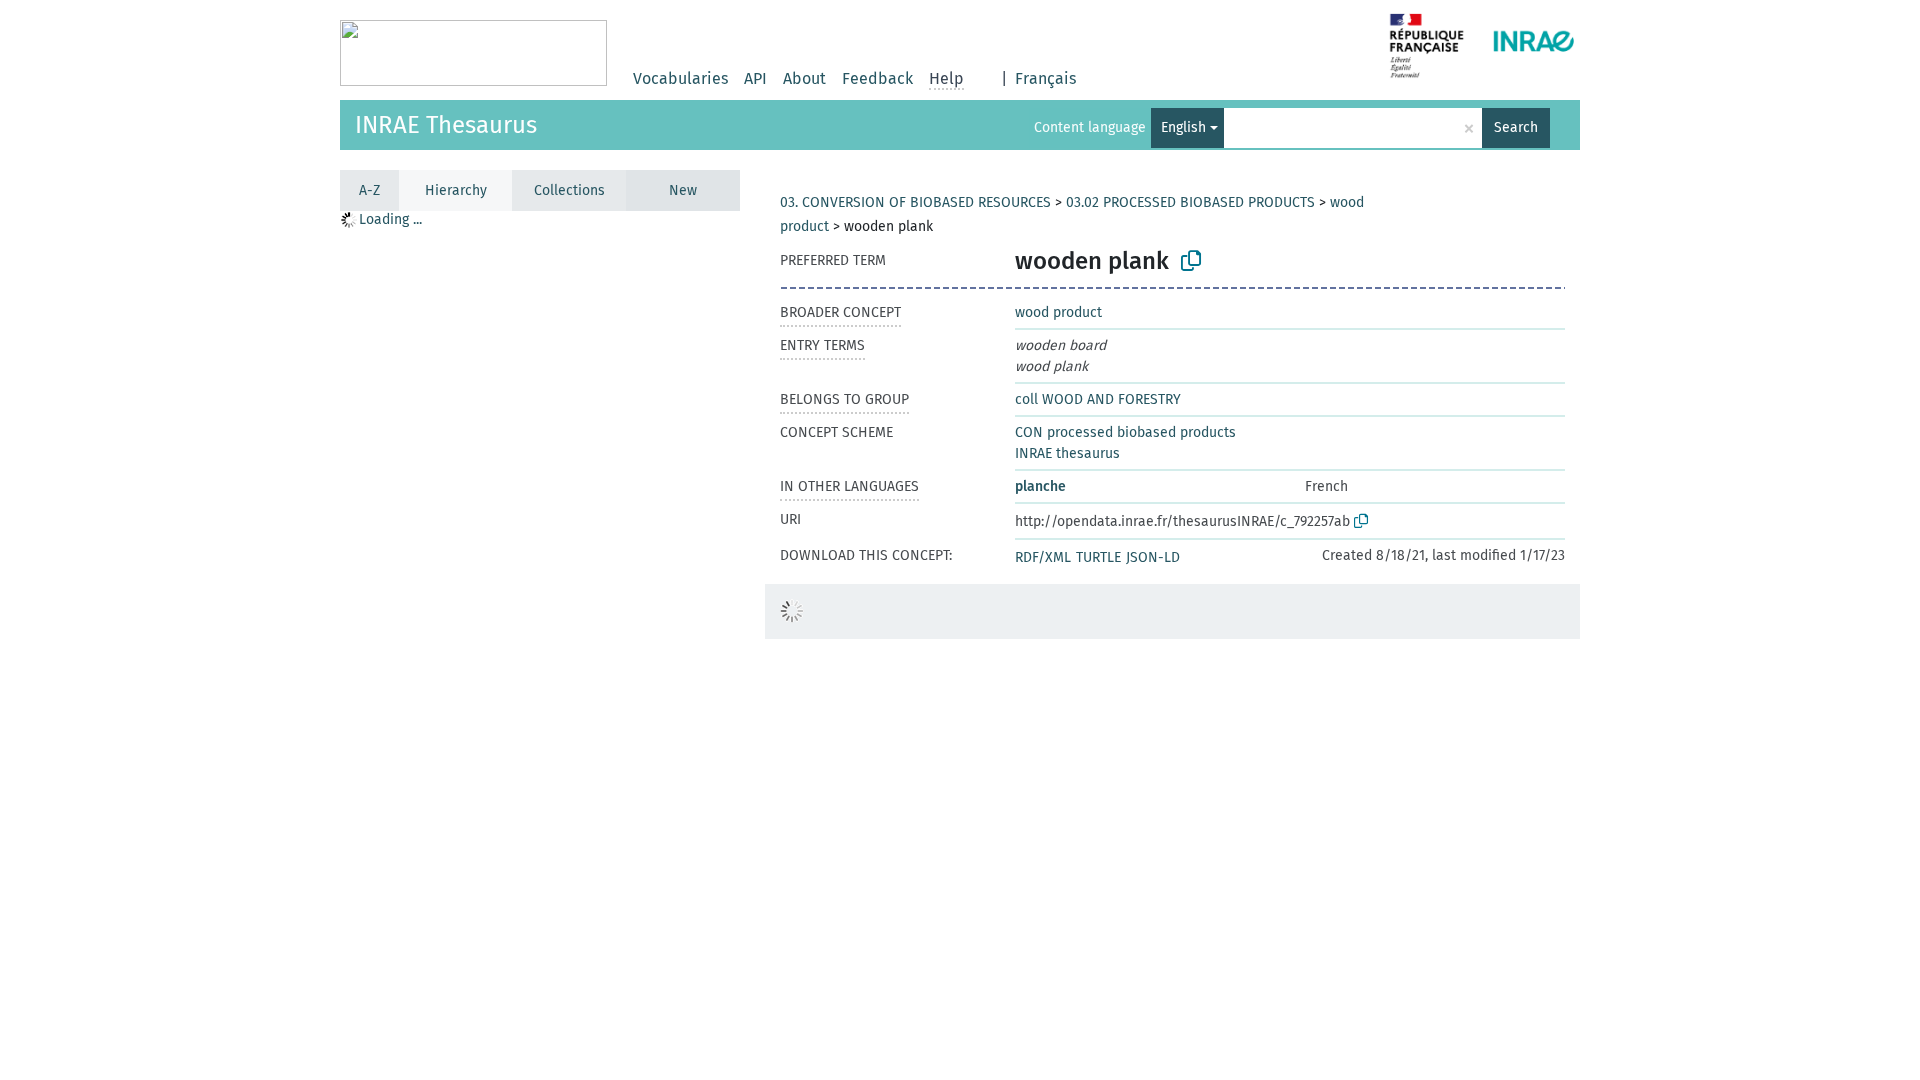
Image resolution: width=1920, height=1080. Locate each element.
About (804, 78)
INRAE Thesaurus (446, 125)
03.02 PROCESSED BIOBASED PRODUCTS (1190, 202)
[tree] (540, 644)
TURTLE (1098, 557)
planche (1040, 486)
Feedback (877, 78)
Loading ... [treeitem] (390, 219)
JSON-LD (1153, 557)
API (755, 78)
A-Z (369, 190)
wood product (1058, 312)
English (1183, 127)
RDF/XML (1043, 557)
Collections (569, 190)
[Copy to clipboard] (1191, 261)
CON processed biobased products (1125, 432)
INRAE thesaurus (1067, 453)
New (683, 190)
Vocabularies (680, 78)
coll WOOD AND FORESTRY (1098, 399)
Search (1516, 127)
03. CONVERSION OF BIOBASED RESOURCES (915, 202)
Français (1045, 78)
